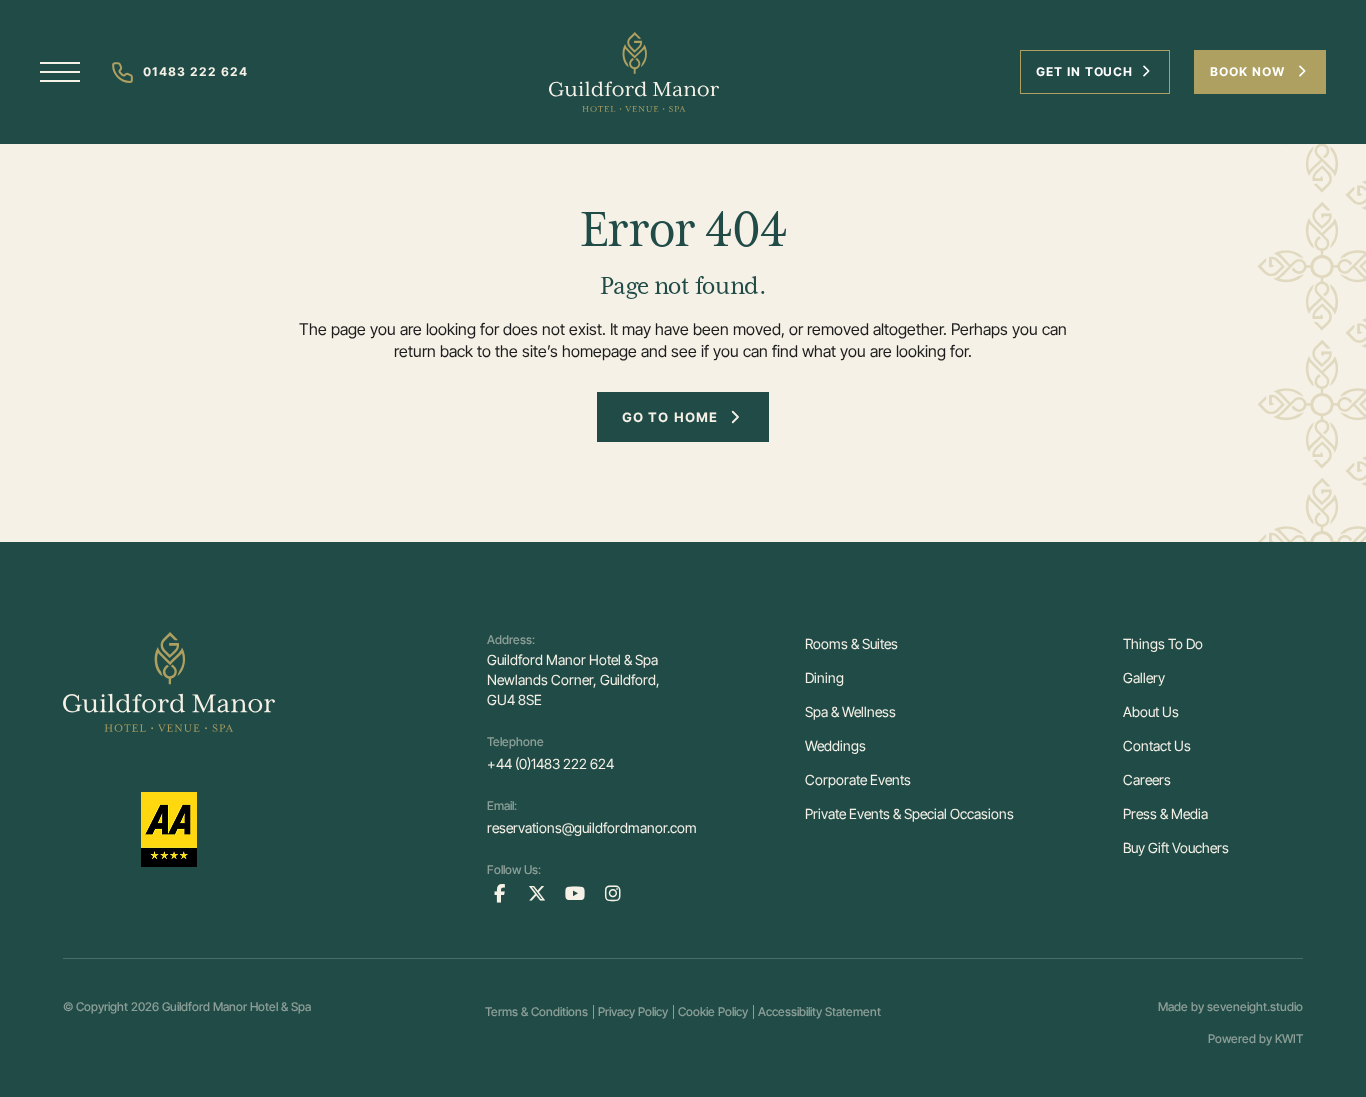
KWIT (1289, 1038)
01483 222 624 (195, 71)
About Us (1151, 711)
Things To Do (1163, 643)
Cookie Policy (713, 1011)
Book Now (1249, 71)
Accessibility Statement (819, 1011)
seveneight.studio (1255, 1006)
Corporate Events (858, 779)
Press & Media (1165, 813)
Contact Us (1157, 745)
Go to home (669, 417)
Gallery (1144, 677)
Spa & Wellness (850, 711)
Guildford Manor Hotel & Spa (236, 1006)
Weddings (835, 745)
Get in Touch (1085, 71)
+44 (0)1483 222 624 (550, 763)
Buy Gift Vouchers (1176, 847)
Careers (1147, 779)
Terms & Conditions (536, 1011)
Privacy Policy (633, 1011)
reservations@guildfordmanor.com (592, 827)
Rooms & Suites (851, 643)
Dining (824, 677)
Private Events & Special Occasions (909, 813)
